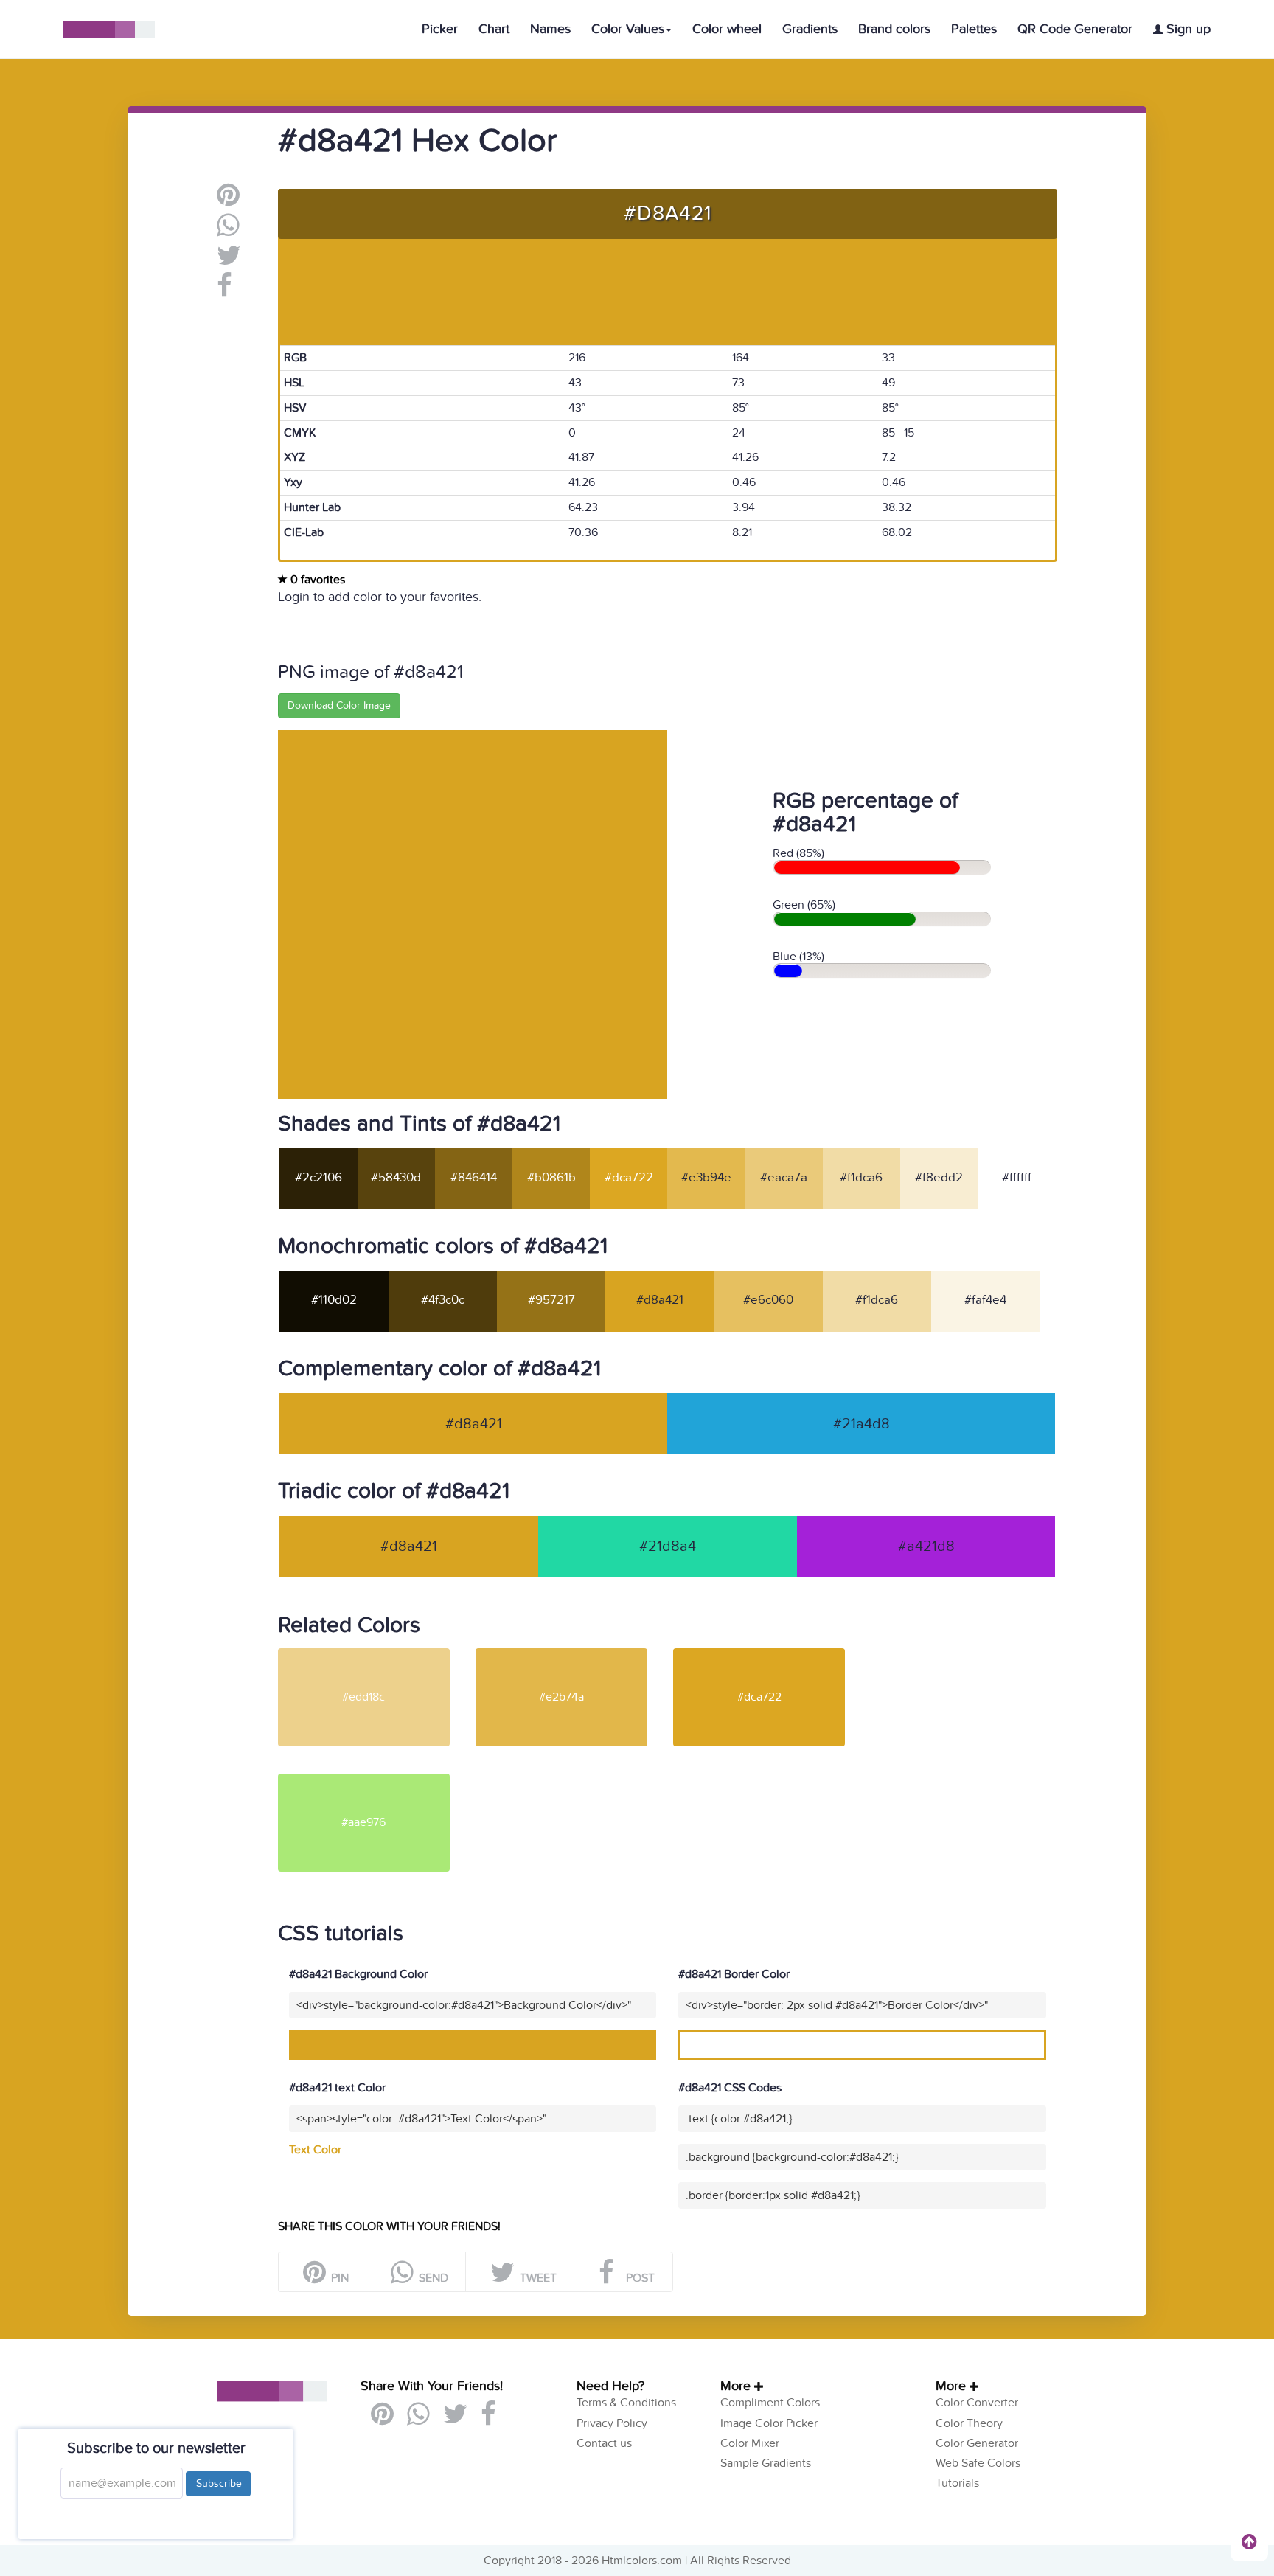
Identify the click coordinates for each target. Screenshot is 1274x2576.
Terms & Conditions (626, 2403)
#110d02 (334, 1300)
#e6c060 (768, 1300)
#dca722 (629, 1178)
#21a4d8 (861, 1424)
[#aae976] (375, 1780)
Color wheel (727, 29)
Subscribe (218, 2483)
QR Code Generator (1075, 29)
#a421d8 (926, 1546)
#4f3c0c (443, 1300)
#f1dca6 (861, 1178)
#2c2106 (318, 1178)
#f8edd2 (939, 1178)
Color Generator (977, 2443)
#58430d (396, 1178)
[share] (228, 231)
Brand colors (894, 29)
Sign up (1187, 29)
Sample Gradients (766, 2463)
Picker (440, 29)
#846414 (474, 1178)
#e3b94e (706, 1178)
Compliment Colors (770, 2403)
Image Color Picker (769, 2423)
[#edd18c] (375, 1654)
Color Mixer (750, 2443)
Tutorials (957, 2483)
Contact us (604, 2443)
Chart (494, 29)
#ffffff (1017, 1178)
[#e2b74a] (573, 1654)
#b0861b (551, 1178)
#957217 (551, 1300)
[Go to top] (1249, 2541)
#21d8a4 (668, 1546)
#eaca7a (784, 1178)
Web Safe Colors (978, 2463)
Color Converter (977, 2403)
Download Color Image (339, 705)
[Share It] (224, 291)
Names (550, 29)
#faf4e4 (985, 1300)
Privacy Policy (612, 2423)
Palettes (974, 29)
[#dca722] (770, 1654)
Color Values (628, 29)
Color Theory (969, 2423)
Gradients (810, 29)
